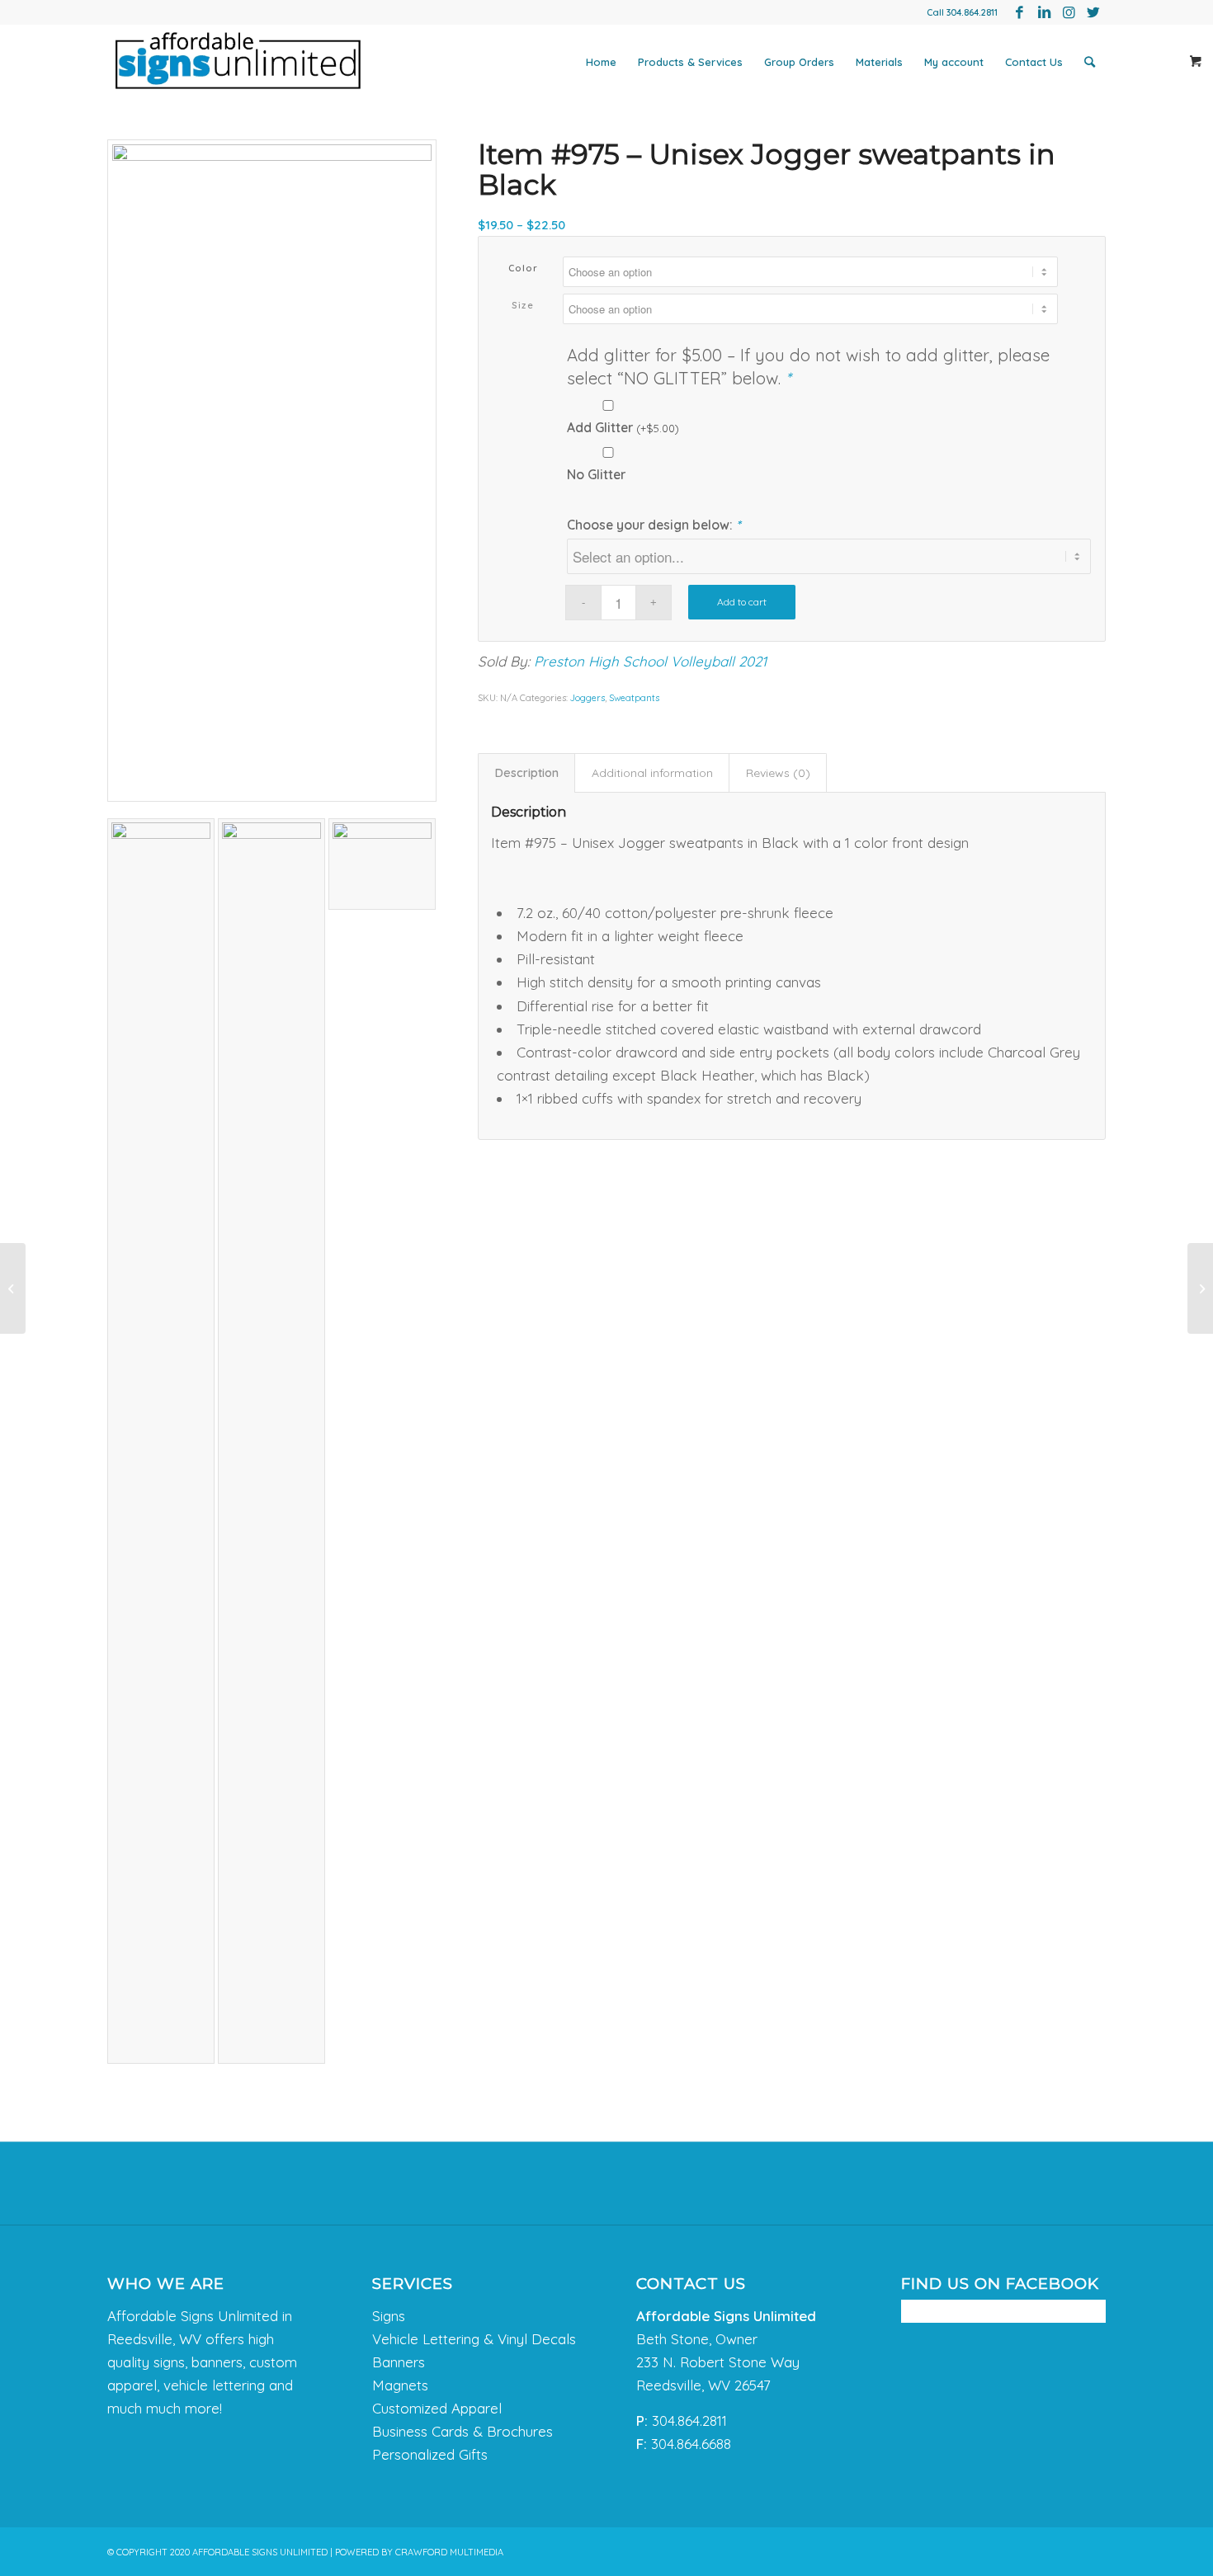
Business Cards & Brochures (463, 2431)
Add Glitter (623, 427)
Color (524, 268)
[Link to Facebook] (1019, 12)
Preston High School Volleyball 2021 (650, 661)
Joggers (588, 698)
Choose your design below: (654, 525)
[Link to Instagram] (1069, 12)
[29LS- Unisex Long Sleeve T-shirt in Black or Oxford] (13, 1288)
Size (523, 305)
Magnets (400, 2385)
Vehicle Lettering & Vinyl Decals (474, 2339)
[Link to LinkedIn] (1044, 12)
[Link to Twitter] (1093, 12)
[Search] (1090, 62)
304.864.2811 (972, 12)
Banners (399, 2362)
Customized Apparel (437, 2408)
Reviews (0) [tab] (778, 773)
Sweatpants (634, 698)
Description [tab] (527, 773)
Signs (389, 2316)
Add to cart (742, 602)
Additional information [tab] (652, 773)
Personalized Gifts (430, 2454)
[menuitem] (601, 62)
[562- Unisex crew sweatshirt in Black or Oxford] (1200, 1288)
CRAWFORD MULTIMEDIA (449, 2552)
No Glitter (596, 474)
